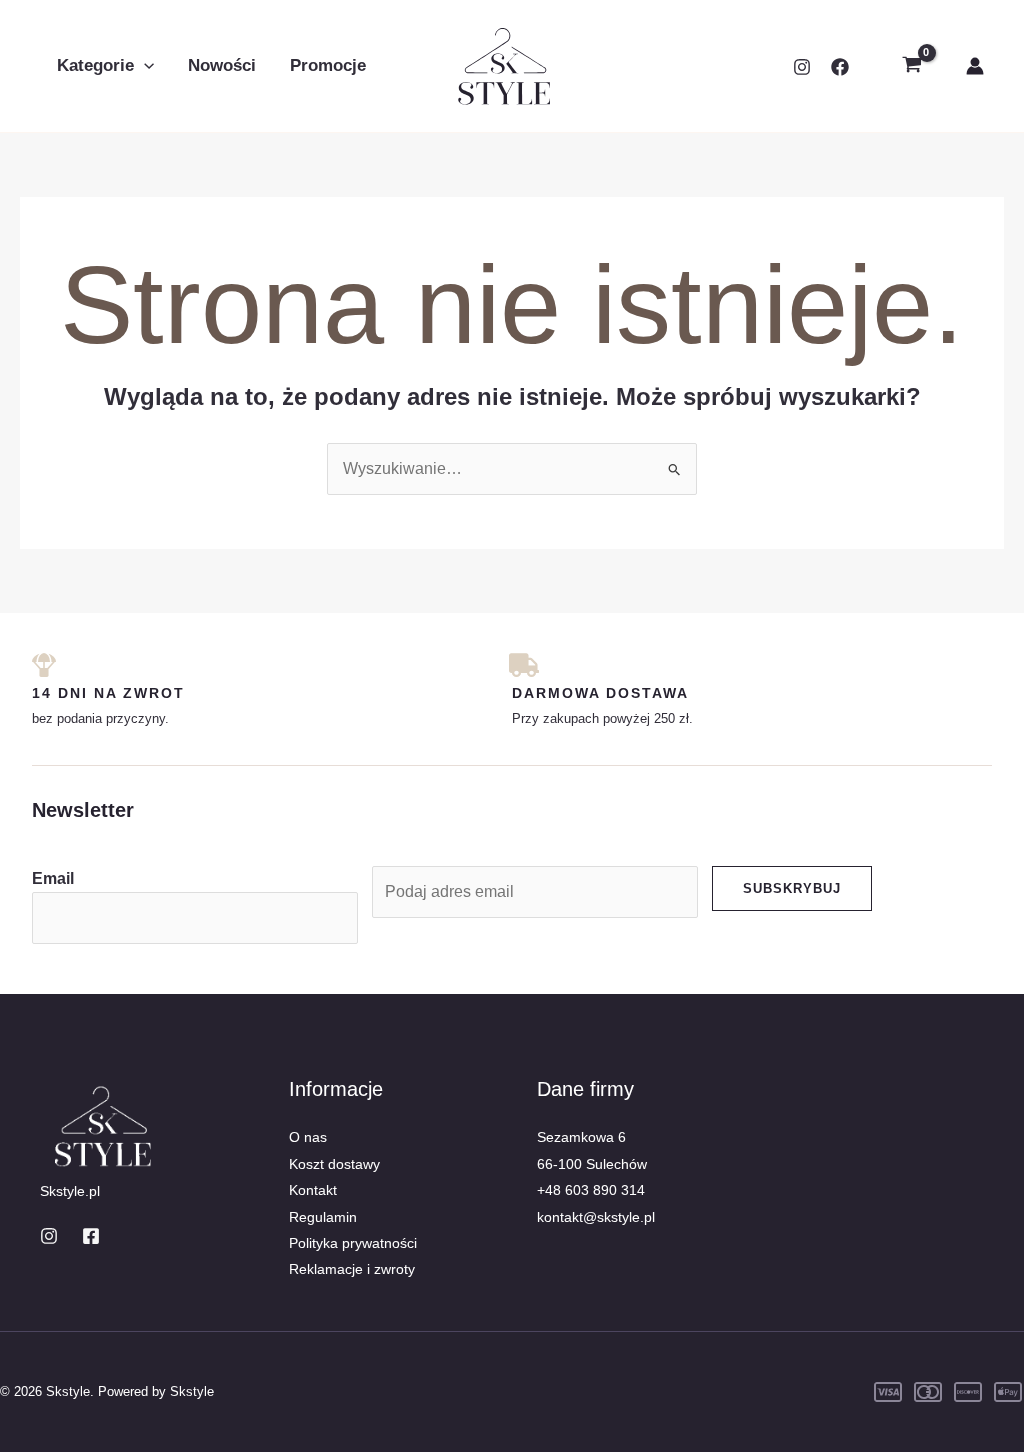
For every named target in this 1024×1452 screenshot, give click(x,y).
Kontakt (313, 1190)
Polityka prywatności (353, 1243)
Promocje (328, 65)
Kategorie (95, 65)
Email (53, 878)
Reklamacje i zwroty (352, 1269)
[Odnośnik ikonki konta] (975, 66)
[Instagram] (802, 67)
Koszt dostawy (334, 1164)
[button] (144, 66)
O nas (308, 1137)
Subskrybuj (792, 888)
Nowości (222, 65)
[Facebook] (840, 67)
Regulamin (323, 1217)
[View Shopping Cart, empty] (911, 66)
